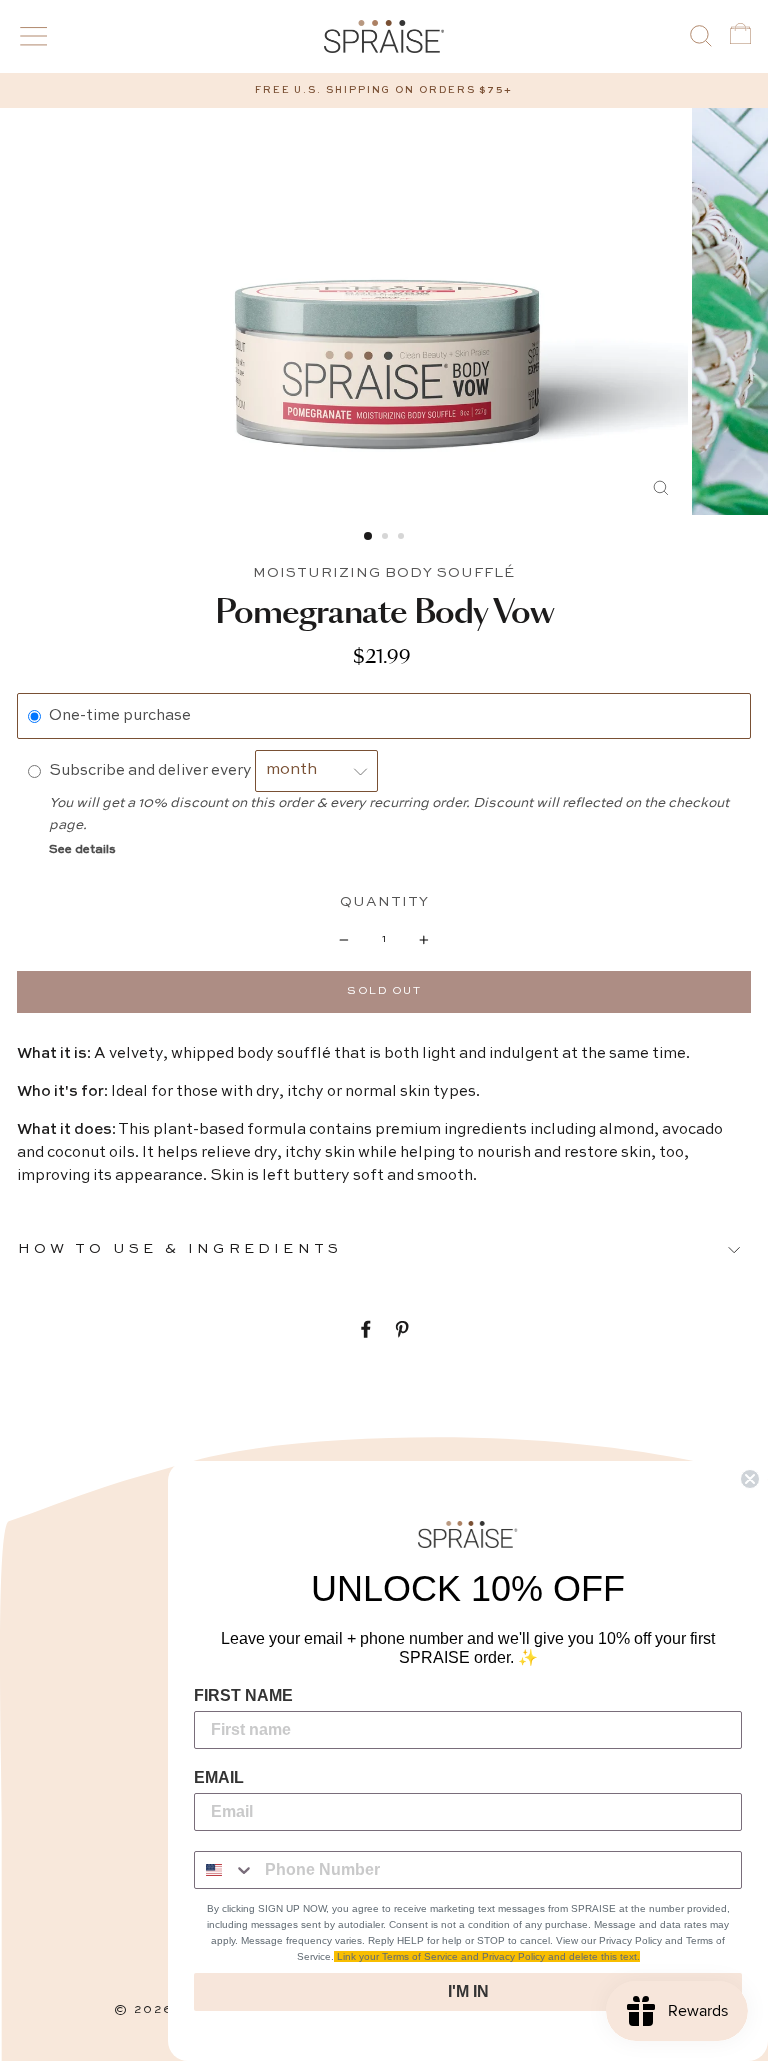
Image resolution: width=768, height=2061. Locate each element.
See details (82, 850)
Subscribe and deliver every (152, 771)
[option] (384, 91)
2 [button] (387, 538)
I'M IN (468, 1991)
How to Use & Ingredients (180, 1249)
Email (219, 1777)
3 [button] (403, 538)
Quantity (384, 902)
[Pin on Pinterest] (402, 1329)
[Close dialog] (750, 1479)
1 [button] (369, 537)
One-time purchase (120, 716)
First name (243, 1695)
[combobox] (225, 1870)
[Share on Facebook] (366, 1329)
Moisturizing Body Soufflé (384, 573)
